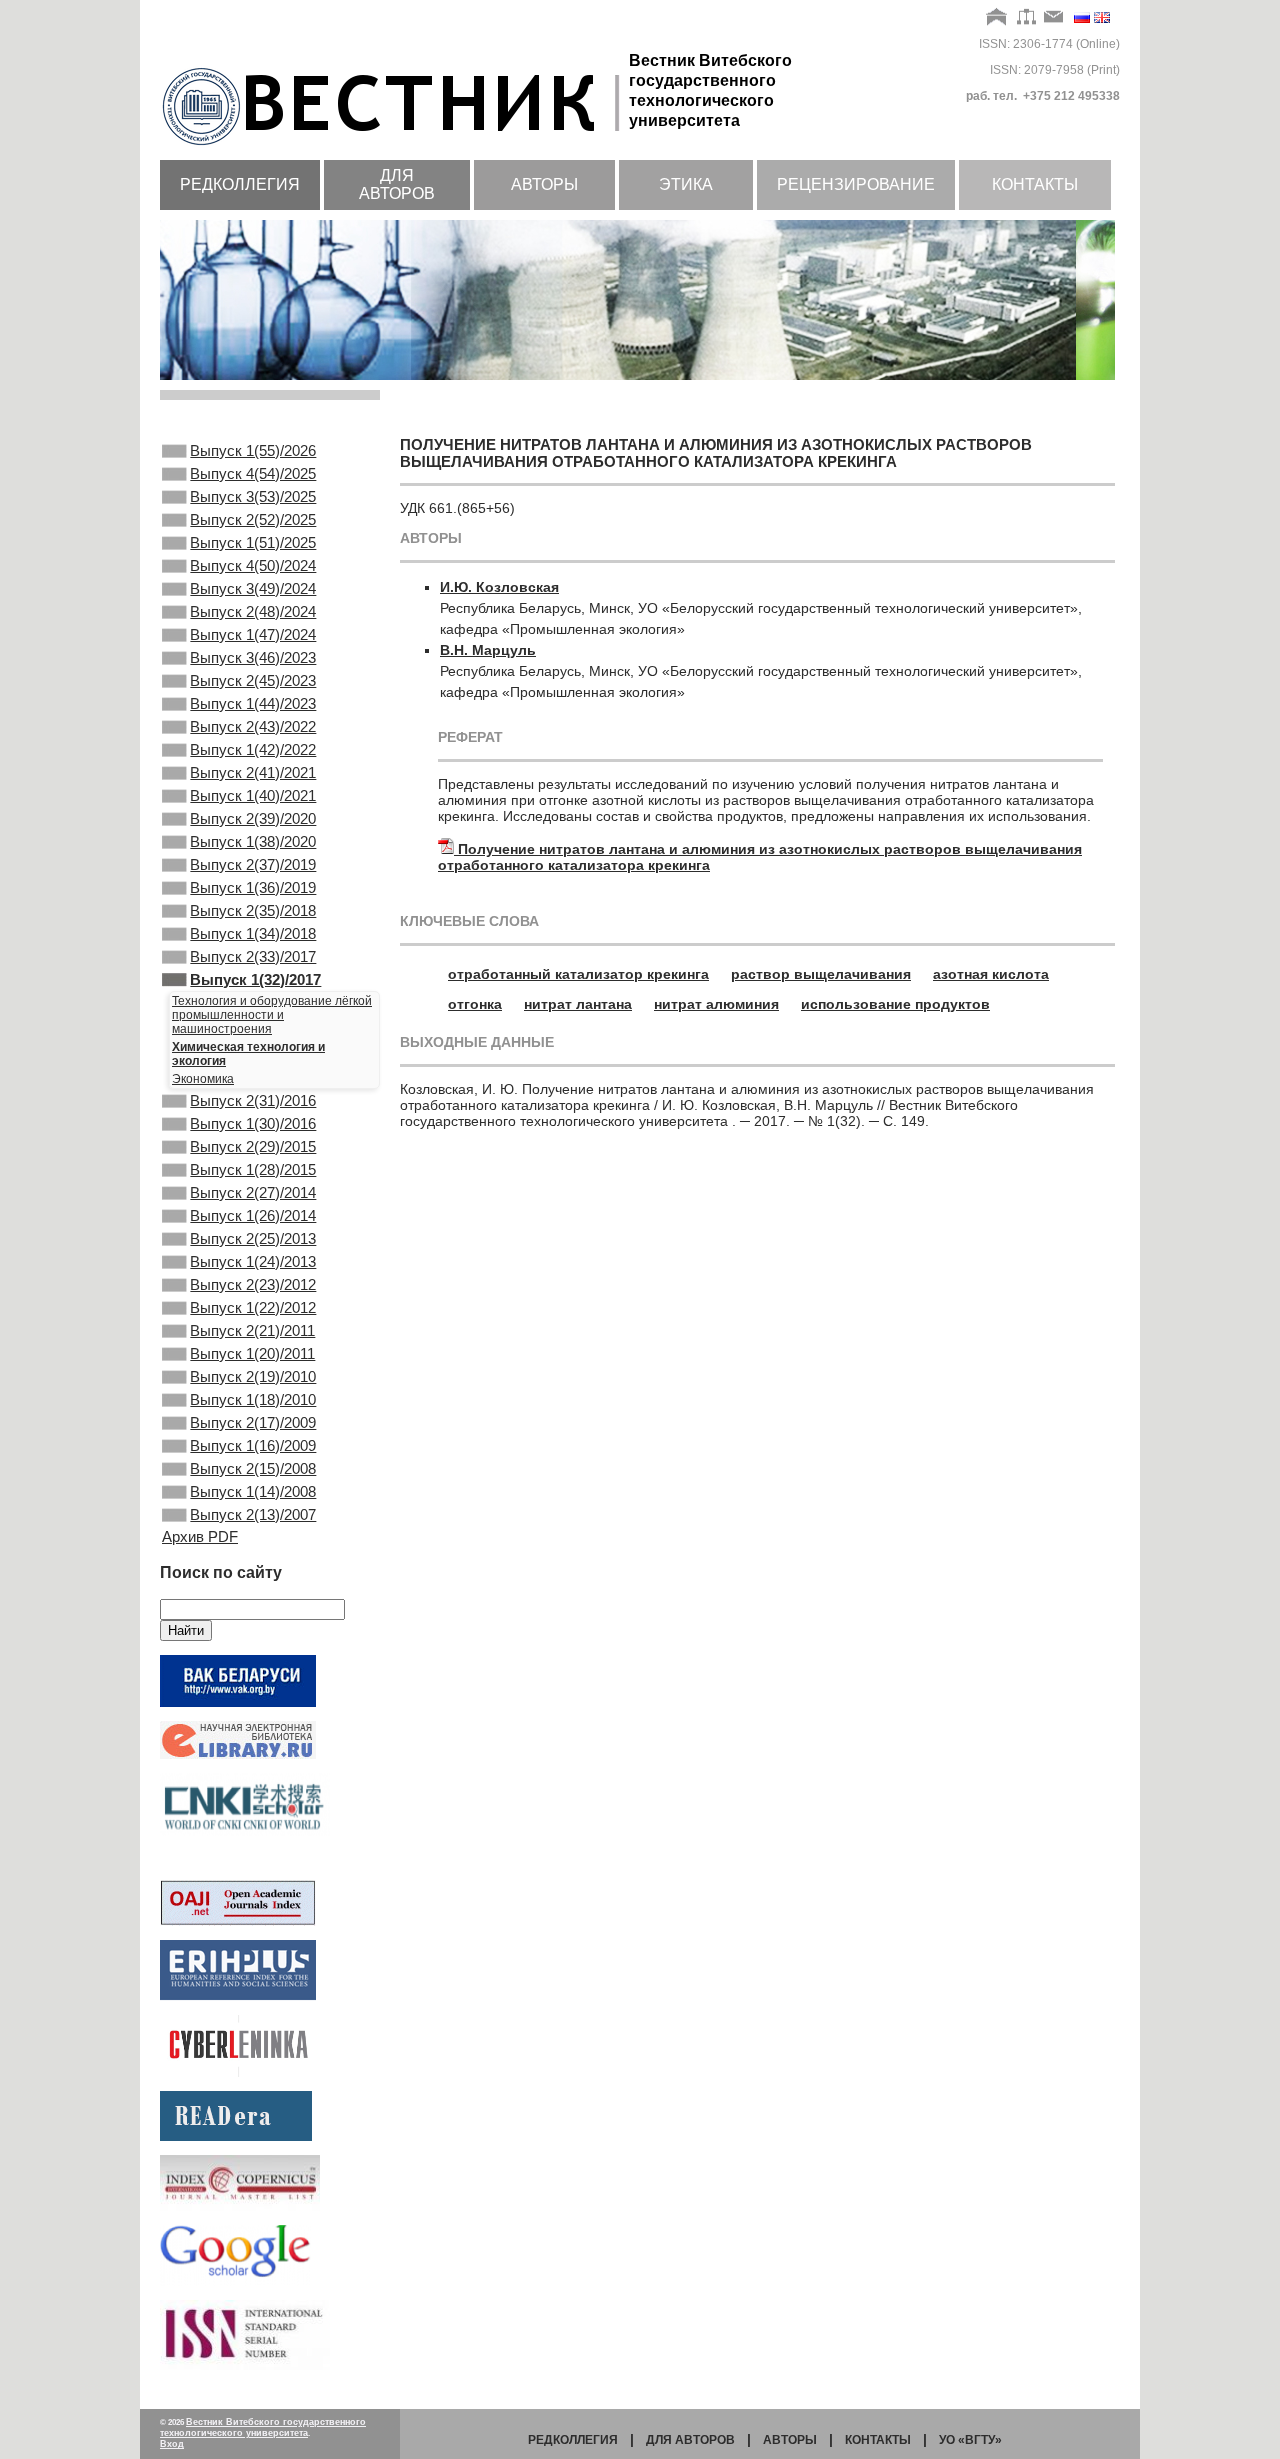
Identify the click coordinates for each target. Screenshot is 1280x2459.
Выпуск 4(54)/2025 (253, 473)
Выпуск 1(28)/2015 (253, 1169)
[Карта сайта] (1026, 18)
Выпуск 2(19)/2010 (253, 1376)
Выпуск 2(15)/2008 (253, 1468)
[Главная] (997, 18)
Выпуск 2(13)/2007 (253, 1514)
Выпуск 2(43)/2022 (253, 726)
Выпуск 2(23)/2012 (253, 1284)
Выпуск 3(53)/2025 (253, 496)
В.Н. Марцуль (488, 650)
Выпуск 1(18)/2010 (253, 1399)
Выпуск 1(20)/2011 (252, 1353)
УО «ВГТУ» (970, 2440)
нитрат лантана (578, 1004)
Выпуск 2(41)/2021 (253, 772)
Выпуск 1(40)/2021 (253, 795)
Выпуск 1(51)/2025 (253, 542)
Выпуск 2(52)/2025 (253, 519)
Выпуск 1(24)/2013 (253, 1261)
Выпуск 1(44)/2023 (253, 703)
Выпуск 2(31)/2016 (253, 1100)
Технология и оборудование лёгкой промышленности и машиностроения (272, 1015)
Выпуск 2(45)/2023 (253, 680)
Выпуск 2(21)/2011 (252, 1330)
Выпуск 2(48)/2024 (253, 611)
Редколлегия (240, 184)
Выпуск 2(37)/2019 (253, 864)
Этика (686, 184)
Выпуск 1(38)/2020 (253, 841)
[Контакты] (1054, 18)
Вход (172, 2444)
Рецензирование (856, 184)
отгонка (475, 1004)
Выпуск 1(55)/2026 (253, 450)
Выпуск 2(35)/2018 (253, 910)
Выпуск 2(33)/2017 (253, 956)
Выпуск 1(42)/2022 (253, 749)
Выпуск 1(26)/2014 (253, 1215)
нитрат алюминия (716, 1004)
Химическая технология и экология (248, 1054)
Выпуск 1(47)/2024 (253, 634)
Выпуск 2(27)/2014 (253, 1192)
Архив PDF (200, 1536)
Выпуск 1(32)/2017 (255, 979)
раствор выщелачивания (821, 974)
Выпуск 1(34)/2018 (253, 933)
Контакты (1035, 184)
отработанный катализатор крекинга (578, 974)
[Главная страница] (394, 147)
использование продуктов (895, 1004)
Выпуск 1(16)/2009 (253, 1445)
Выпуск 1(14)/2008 (253, 1491)
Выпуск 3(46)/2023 (253, 657)
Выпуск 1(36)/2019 (253, 887)
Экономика (203, 1079)
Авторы (544, 184)
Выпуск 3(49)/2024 (253, 588)
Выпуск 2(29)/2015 (253, 1146)
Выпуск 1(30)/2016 (253, 1123)
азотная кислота (991, 974)
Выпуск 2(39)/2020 (253, 818)
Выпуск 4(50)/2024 (253, 565)
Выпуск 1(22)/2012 (253, 1307)
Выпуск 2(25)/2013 (253, 1238)
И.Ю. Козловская (499, 587)
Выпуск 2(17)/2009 (253, 1422)
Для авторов (397, 184)
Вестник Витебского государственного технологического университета (263, 2427)
